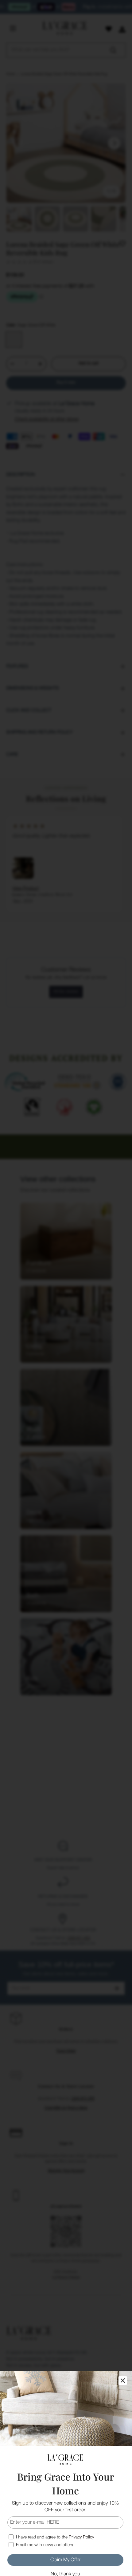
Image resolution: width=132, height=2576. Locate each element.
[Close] (123, 2381)
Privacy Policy (81, 2537)
